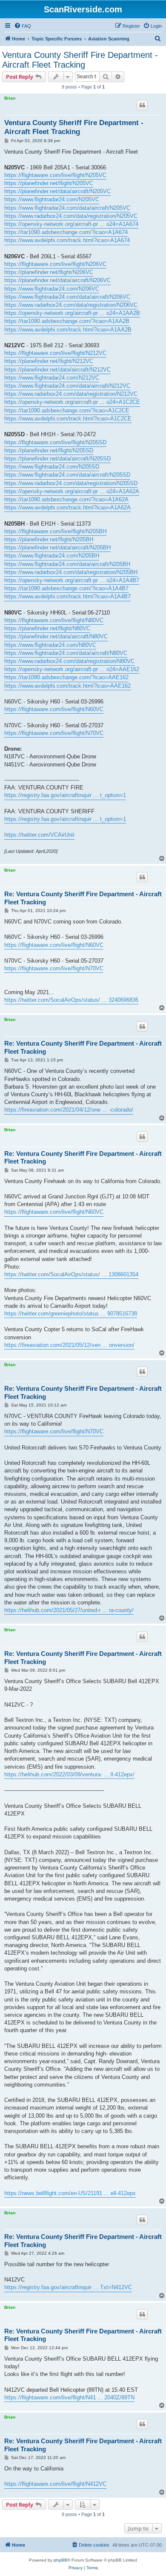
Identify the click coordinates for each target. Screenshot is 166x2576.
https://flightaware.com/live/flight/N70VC (54, 733)
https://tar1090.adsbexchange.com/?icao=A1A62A (66, 499)
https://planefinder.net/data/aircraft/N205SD (57, 459)
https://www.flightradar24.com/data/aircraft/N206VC (67, 297)
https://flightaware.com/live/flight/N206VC (55, 264)
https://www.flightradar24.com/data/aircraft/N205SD (67, 475)
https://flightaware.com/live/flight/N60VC (54, 709)
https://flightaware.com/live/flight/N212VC (55, 353)
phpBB (60, 2560)
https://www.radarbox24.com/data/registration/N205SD (71, 483)
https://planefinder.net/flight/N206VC (49, 272)
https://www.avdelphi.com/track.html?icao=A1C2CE (68, 419)
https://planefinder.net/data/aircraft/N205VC (57, 191)
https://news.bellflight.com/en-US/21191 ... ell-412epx (70, 2193)
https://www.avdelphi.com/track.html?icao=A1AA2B (68, 330)
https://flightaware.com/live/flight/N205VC (55, 175)
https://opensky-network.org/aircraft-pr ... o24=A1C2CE (72, 402)
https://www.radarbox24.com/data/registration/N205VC (71, 216)
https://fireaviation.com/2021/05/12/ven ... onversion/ (69, 1345)
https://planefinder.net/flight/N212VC (49, 361)
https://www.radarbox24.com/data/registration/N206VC (71, 305)
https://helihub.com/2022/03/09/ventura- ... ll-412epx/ (69, 1774)
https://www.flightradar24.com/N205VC (52, 199)
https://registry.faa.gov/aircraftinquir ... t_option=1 (65, 795)
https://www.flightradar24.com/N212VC (52, 378)
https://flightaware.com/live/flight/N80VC (54, 620)
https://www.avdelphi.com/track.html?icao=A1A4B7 (67, 596)
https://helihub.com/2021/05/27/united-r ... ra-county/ (69, 1610)
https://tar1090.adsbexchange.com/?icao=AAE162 (66, 677)
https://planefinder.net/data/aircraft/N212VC (57, 370)
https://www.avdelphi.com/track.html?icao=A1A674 (67, 240)
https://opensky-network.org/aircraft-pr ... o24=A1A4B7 (72, 580)
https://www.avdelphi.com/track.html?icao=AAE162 (67, 686)
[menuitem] (23, 26)
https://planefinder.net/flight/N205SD (49, 450)
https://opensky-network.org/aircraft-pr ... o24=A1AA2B (72, 313)
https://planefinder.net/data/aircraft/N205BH (57, 548)
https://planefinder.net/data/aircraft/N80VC (56, 636)
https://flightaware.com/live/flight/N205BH (55, 531)
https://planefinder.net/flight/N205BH (49, 539)
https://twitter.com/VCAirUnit (39, 835)
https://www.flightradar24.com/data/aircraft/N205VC (67, 208)
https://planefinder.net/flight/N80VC (47, 628)
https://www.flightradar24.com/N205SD (52, 467)
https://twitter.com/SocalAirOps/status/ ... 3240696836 (71, 1000)
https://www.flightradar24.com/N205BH (52, 556)
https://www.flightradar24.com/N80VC (50, 645)
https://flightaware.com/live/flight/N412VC (55, 2484)
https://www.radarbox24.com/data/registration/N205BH (71, 572)
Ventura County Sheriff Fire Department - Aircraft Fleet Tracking (80, 60)
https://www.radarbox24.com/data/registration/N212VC (71, 394)
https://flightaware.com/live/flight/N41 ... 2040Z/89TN (69, 2397)
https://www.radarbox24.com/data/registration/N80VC (69, 661)
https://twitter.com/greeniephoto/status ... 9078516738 (71, 1314)
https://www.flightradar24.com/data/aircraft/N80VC (66, 653)
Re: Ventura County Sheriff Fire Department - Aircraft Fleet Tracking (83, 898)
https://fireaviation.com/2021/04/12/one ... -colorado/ (69, 1110)
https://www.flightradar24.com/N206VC (52, 289)
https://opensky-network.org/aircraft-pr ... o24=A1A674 (71, 224)
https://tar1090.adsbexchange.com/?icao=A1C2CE (67, 410)
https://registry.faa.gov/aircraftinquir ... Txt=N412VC (68, 2287)
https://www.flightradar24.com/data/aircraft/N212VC (67, 386)
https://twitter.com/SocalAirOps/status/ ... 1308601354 (71, 1274)
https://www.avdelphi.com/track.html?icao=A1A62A (67, 507)
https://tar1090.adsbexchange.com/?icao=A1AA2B (67, 321)
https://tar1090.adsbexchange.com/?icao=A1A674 (66, 232)
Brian (10, 98)
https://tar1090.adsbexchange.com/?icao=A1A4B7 (66, 588)
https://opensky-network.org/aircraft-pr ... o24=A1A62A (72, 491)
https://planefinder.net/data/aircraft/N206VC (57, 280)
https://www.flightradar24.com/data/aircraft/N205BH (67, 564)
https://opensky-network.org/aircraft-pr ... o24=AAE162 (72, 669)
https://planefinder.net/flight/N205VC (49, 183)
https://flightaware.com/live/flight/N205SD (55, 442)
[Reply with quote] (142, 105)
